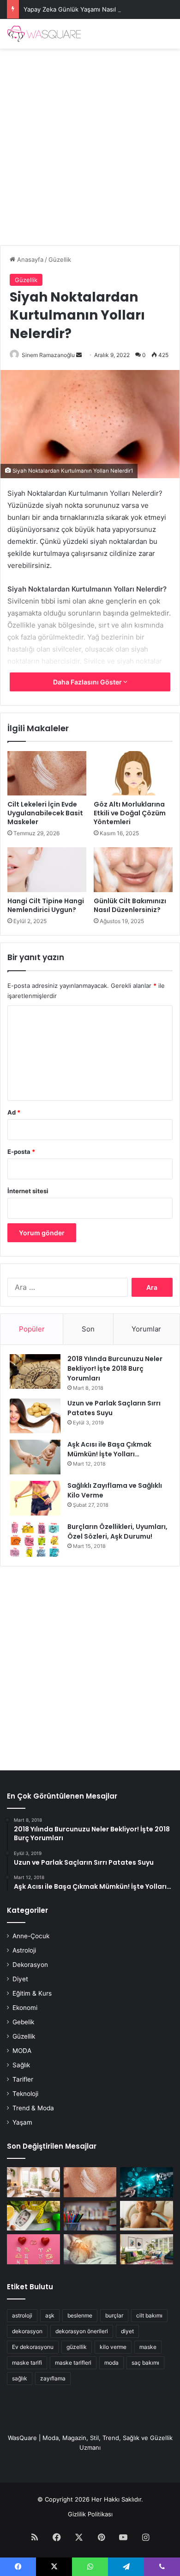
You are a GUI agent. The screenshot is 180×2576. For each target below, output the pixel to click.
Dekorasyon (30, 1965)
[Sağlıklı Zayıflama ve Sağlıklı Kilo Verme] (35, 1498)
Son (88, 1329)
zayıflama (53, 2378)
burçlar (114, 2315)
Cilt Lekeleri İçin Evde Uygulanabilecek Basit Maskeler (45, 813)
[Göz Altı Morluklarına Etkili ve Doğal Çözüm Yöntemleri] (133, 773)
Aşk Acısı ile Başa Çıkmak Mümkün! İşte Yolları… (109, 1449)
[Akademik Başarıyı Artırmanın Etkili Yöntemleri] (90, 2216)
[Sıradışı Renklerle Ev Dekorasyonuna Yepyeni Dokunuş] (147, 2249)
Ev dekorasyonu (33, 2347)
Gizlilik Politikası (90, 2514)
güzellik (77, 2347)
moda (111, 2363)
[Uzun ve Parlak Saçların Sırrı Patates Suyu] (35, 1416)
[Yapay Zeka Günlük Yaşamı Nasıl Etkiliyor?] (147, 2182)
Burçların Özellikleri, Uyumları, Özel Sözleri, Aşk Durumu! (117, 1531)
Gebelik (23, 2022)
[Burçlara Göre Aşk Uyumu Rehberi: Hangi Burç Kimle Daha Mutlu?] (33, 2249)
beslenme (80, 2315)
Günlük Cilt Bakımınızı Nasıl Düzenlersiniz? (130, 905)
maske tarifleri (73, 2363)
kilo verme (113, 2347)
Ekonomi (25, 2008)
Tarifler (23, 2079)
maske (148, 2347)
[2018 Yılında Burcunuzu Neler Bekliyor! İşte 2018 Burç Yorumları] (35, 1371)
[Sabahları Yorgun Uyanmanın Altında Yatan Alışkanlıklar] (90, 2249)
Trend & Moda (33, 2108)
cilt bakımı (149, 2315)
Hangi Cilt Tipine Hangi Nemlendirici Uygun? (46, 905)
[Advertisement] (90, 143)
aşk (50, 2315)
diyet (127, 2331)
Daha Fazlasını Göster (88, 682)
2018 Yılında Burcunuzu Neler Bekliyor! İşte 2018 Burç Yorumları (115, 1368)
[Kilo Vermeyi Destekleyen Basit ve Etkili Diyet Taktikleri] (33, 2216)
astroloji (22, 2315)
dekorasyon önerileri (82, 2331)
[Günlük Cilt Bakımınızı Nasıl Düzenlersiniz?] (133, 869)
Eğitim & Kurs (32, 1993)
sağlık (20, 2378)
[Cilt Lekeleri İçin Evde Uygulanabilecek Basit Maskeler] (47, 773)
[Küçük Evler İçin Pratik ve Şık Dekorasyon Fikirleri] (33, 2182)
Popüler (32, 1329)
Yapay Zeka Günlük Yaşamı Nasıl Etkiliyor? (84, 9)
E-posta (21, 1152)
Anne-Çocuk (31, 1936)
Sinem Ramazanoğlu (48, 355)
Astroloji (24, 1950)
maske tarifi (27, 2363)
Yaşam (22, 2122)
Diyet (20, 1979)
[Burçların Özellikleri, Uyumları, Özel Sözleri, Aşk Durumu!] (35, 1539)
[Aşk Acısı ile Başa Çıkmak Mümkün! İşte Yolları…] (35, 1457)
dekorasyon (27, 2331)
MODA (22, 2051)
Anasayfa (29, 259)
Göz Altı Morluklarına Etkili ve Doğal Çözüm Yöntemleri (130, 813)
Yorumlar (146, 1329)
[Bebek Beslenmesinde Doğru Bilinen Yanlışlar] (147, 2216)
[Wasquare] (44, 34)
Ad (14, 1112)
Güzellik (60, 259)
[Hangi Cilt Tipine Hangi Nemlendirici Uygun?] (47, 869)
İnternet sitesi (28, 1191)
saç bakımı (145, 2363)
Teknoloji (25, 2094)
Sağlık (21, 2065)
